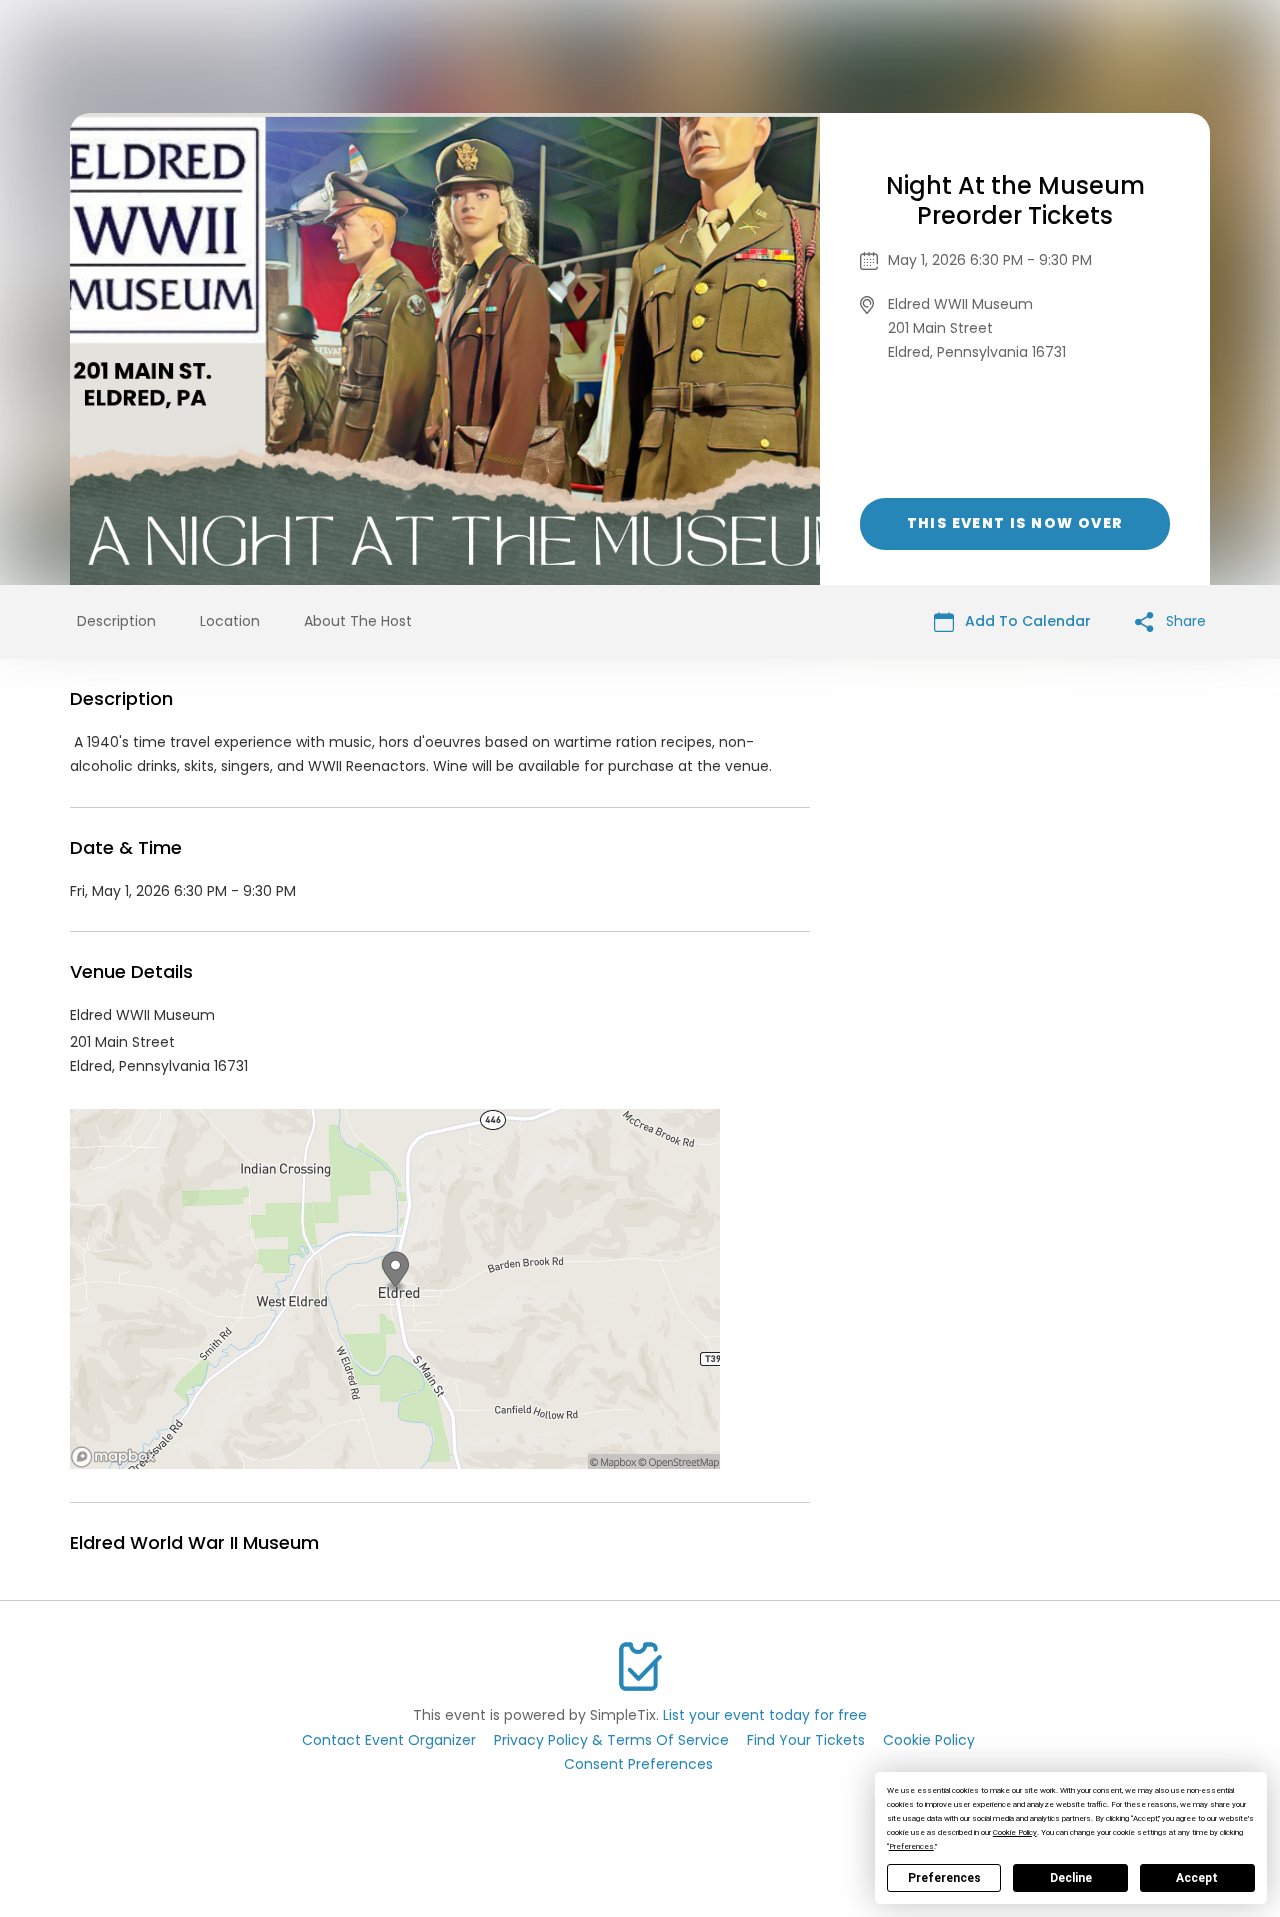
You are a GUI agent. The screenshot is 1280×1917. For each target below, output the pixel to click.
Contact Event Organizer (389, 1740)
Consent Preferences (638, 1764)
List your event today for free (765, 1715)
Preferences (944, 1878)
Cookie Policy (929, 1740)
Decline (1071, 1878)
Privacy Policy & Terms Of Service (611, 1740)
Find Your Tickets (806, 1740)
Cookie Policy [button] (1015, 1832)
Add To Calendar (1026, 621)
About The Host (358, 621)
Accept (1197, 1878)
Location (230, 621)
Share (1184, 621)
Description (116, 621)
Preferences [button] (911, 1846)
